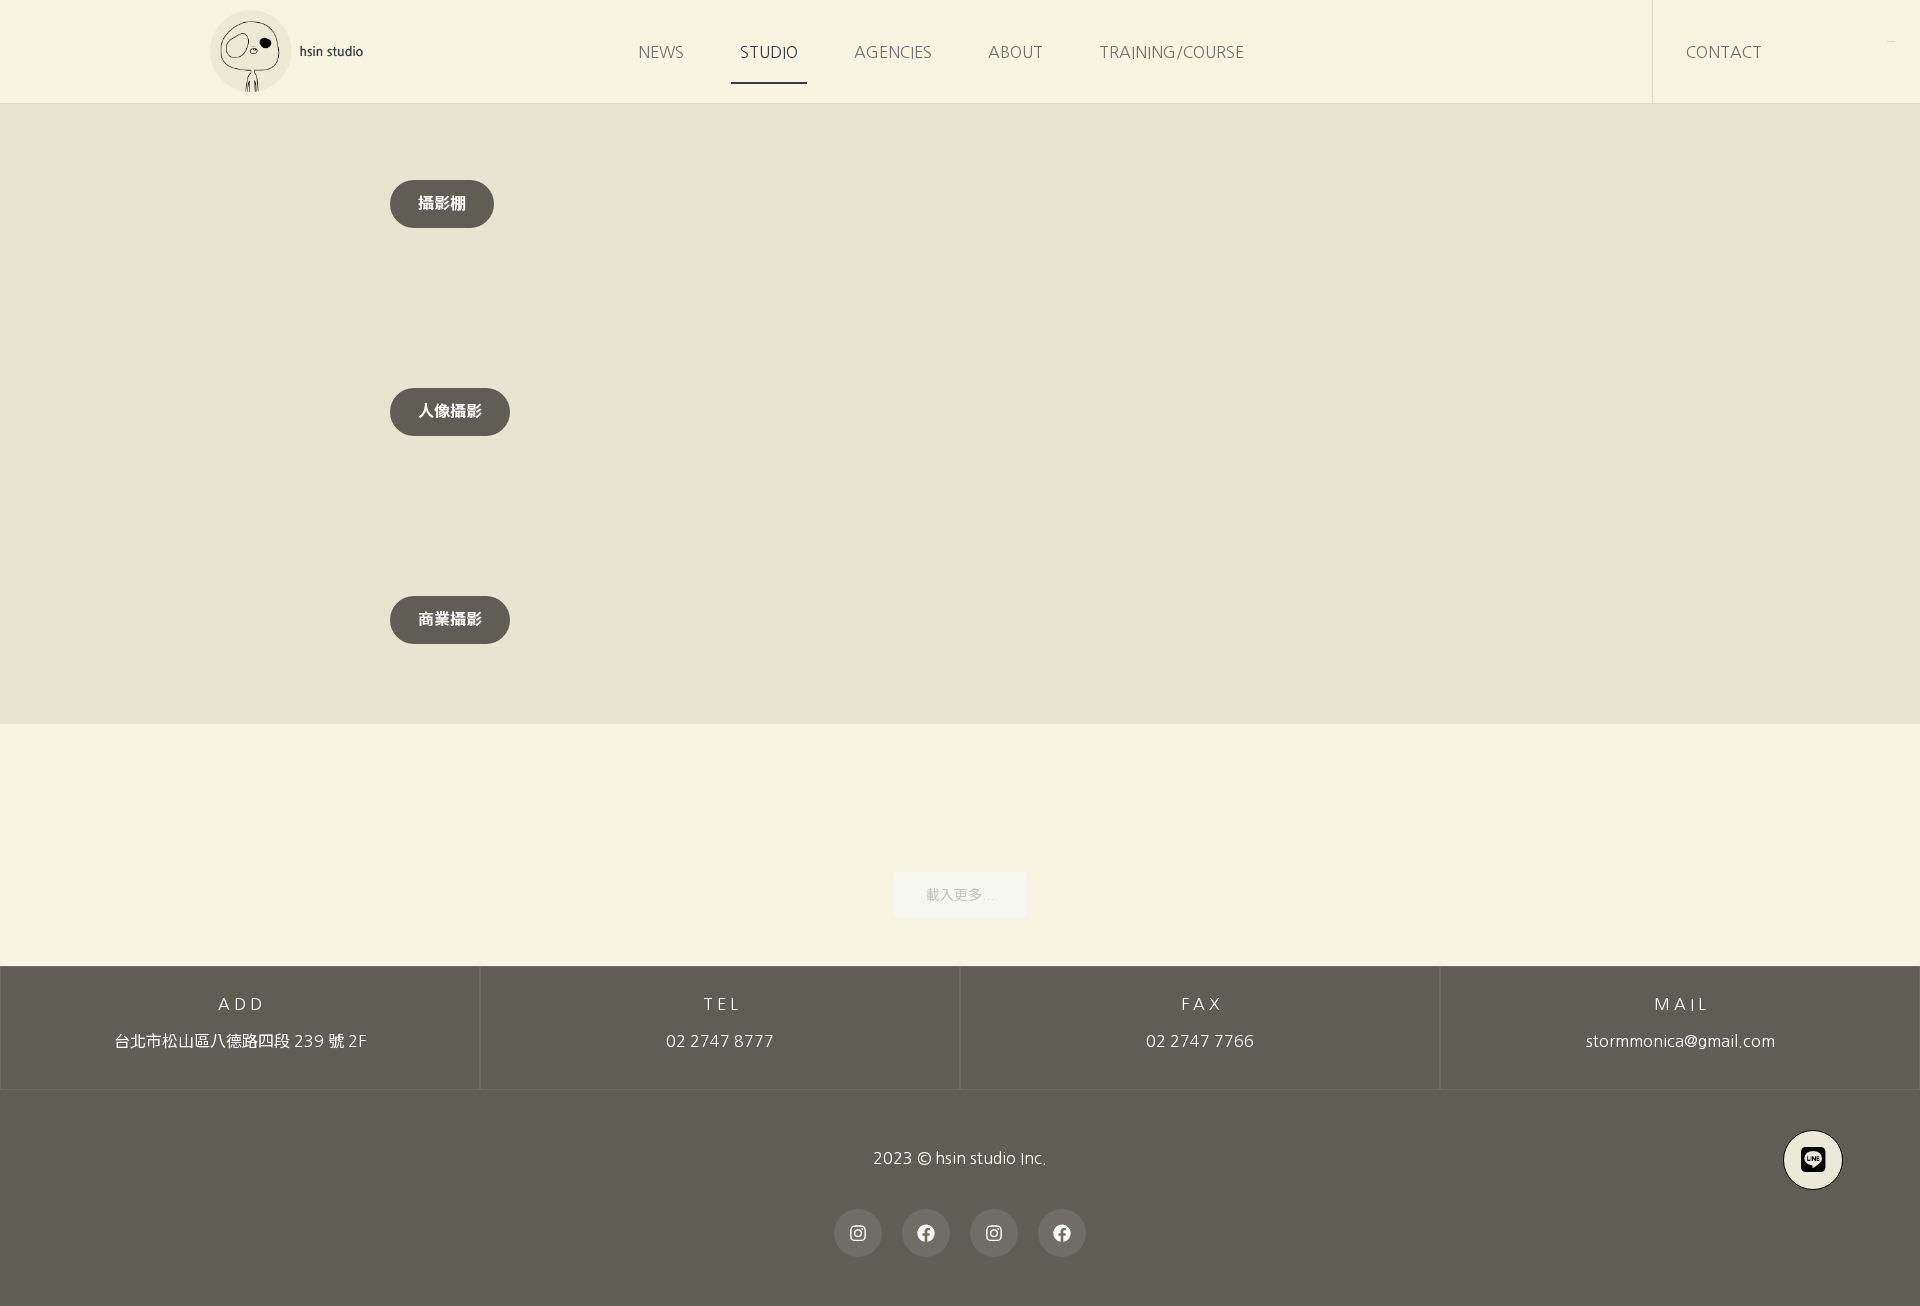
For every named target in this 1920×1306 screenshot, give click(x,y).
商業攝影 (450, 619)
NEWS (661, 52)
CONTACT (1724, 52)
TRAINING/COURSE (1171, 52)
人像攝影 (450, 411)
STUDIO (769, 52)
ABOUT (1015, 52)
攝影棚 (442, 203)
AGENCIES (893, 52)
